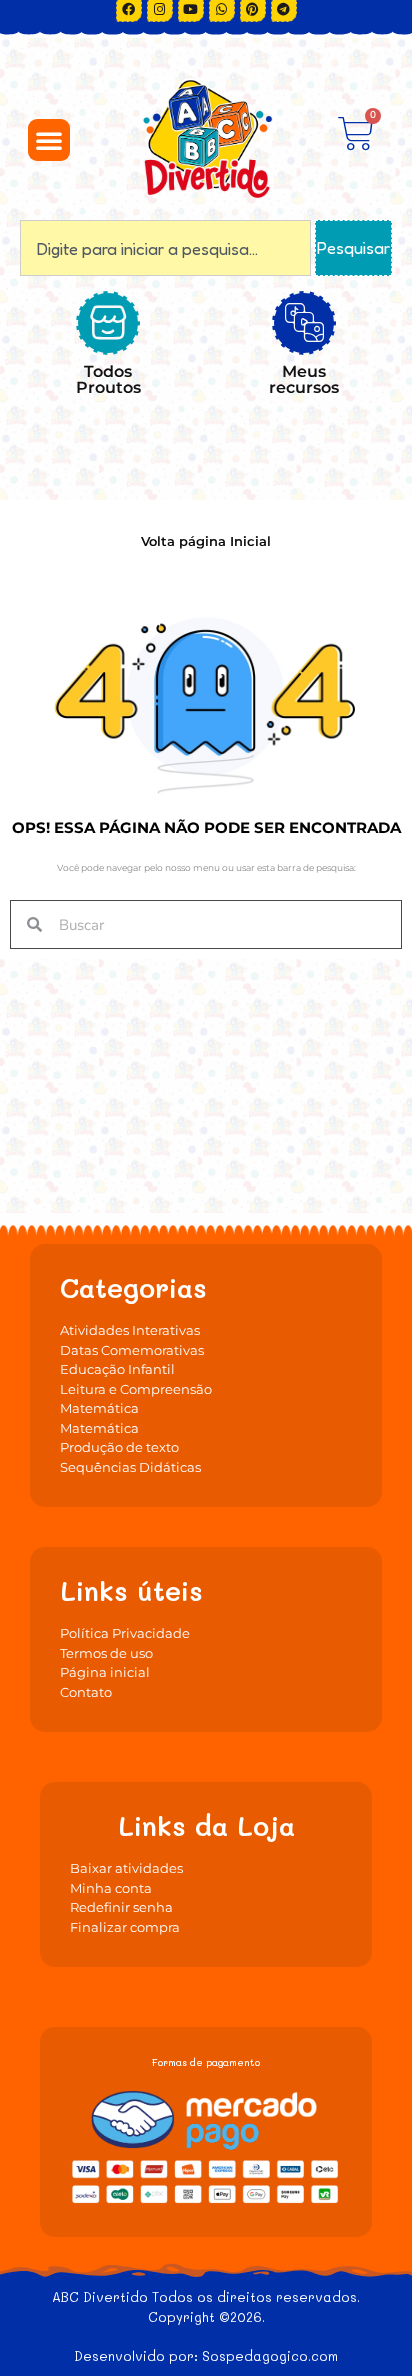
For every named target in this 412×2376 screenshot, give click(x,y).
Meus (304, 379)
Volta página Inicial (206, 541)
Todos (108, 379)
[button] (49, 140)
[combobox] (165, 248)
